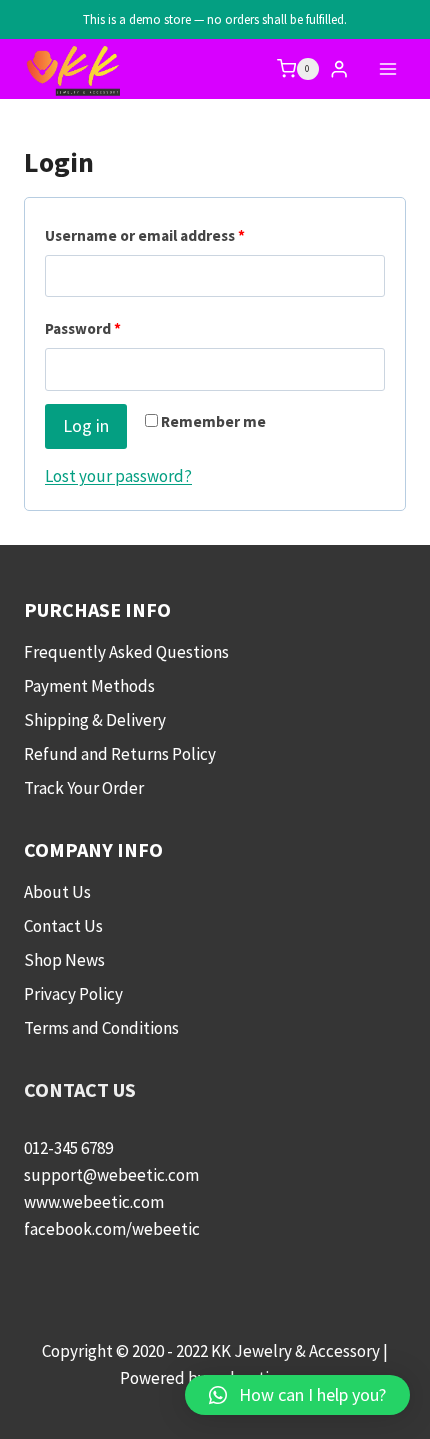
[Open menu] (387, 68)
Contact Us (63, 926)
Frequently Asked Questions (126, 652)
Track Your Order (84, 788)
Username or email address (176, 235)
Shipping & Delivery (95, 720)
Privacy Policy (73, 994)
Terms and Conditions (101, 1028)
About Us (57, 892)
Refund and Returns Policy (120, 754)
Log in (86, 425)
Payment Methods (89, 686)
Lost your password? (118, 476)
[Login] (339, 69)
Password (114, 328)
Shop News (64, 960)
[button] (297, 1395)
